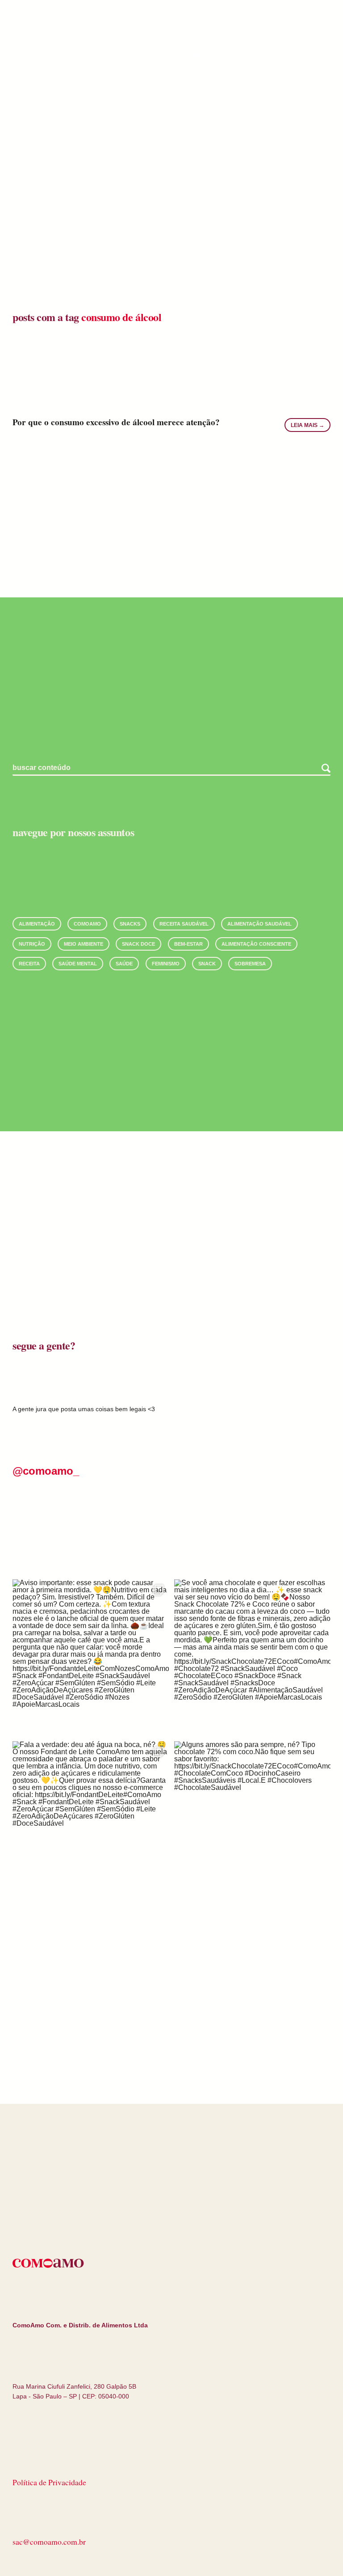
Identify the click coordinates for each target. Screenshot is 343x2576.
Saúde (124, 964)
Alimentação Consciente (256, 944)
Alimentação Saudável (259, 924)
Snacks (130, 924)
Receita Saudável (184, 924)
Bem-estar (188, 944)
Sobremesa (250, 964)
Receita (29, 964)
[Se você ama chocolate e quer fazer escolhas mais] (252, 1658)
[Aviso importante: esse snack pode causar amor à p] (91, 1658)
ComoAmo (87, 924)
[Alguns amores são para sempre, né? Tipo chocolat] (252, 1819)
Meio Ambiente (84, 944)
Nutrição (32, 944)
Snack (207, 964)
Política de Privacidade (49, 2482)
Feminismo (166, 964)
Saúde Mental (78, 964)
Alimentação (37, 924)
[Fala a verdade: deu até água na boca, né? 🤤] (91, 1819)
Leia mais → (307, 425)
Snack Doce (138, 944)
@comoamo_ (46, 1471)
